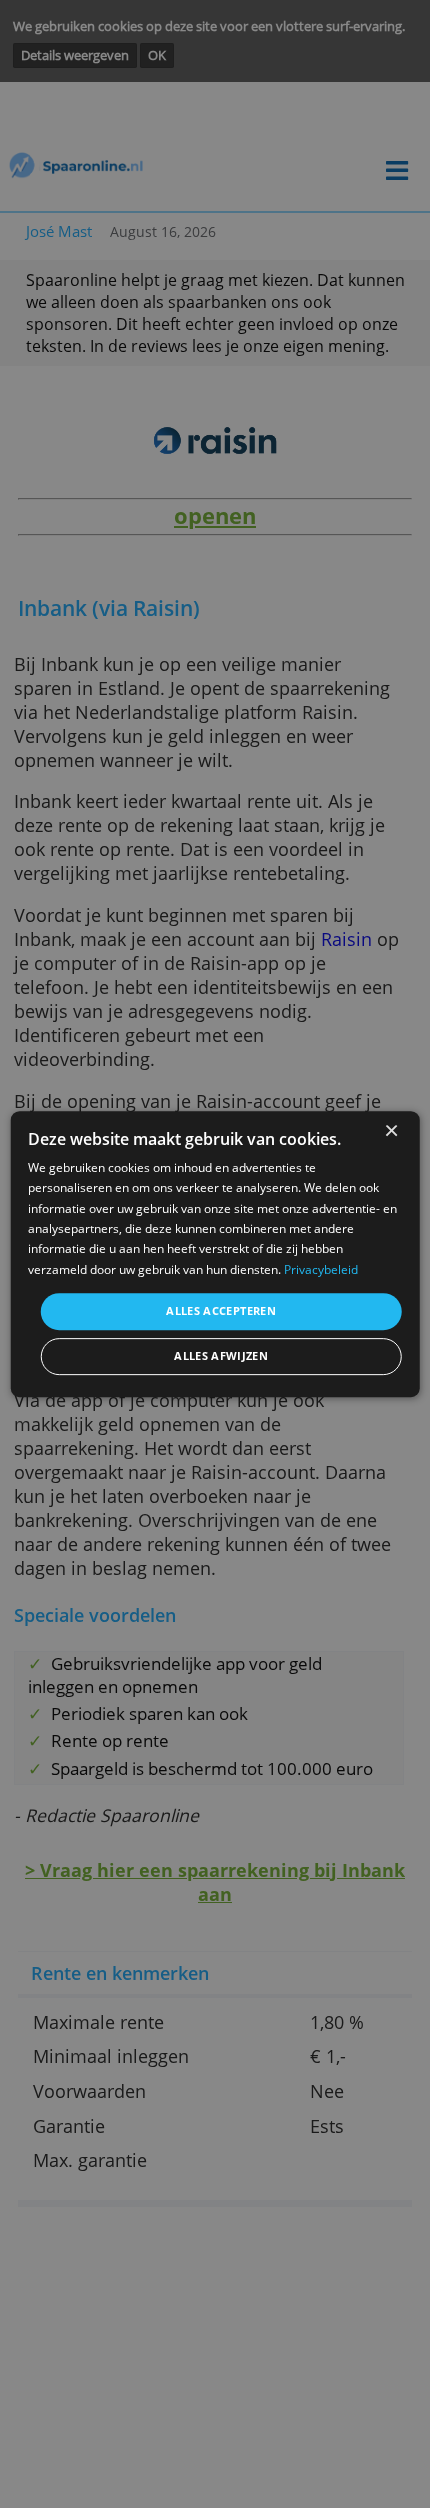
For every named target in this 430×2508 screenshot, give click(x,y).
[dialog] (215, 1254)
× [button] (390, 1131)
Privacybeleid (321, 1269)
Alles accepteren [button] (221, 1310)
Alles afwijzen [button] (221, 1356)
